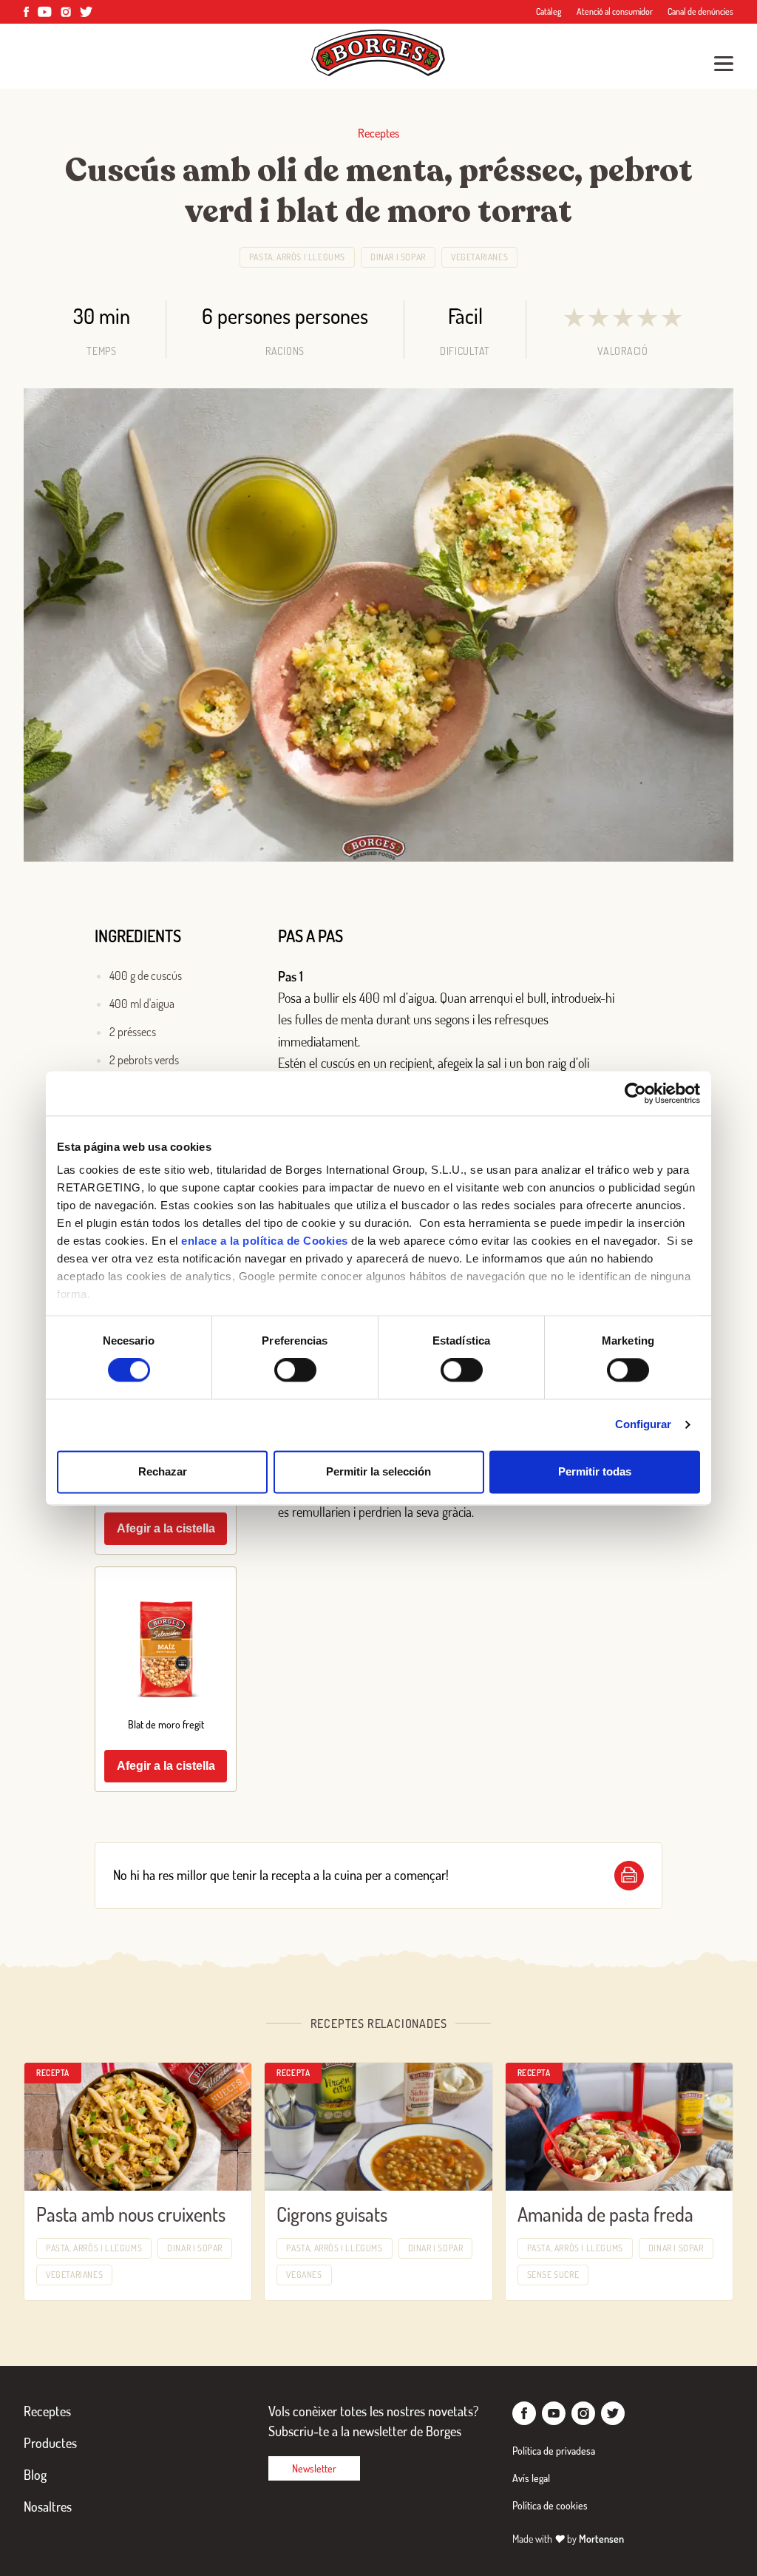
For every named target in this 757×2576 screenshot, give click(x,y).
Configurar (644, 1425)
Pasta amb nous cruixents (131, 2214)
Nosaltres (48, 2506)
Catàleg (549, 11)
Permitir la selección (378, 1471)
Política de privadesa (554, 2451)
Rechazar (163, 1471)
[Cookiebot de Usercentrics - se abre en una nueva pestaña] (635, 1093)
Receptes (47, 2411)
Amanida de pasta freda (605, 2214)
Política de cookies (550, 2505)
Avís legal (531, 2478)
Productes (50, 2443)
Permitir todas (595, 1471)
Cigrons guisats (332, 2214)
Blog (35, 2475)
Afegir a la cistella (166, 1528)
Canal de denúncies (700, 11)
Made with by (568, 2539)
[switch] (295, 1370)
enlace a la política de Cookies (265, 1241)
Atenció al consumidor (615, 11)
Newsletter (314, 2468)
